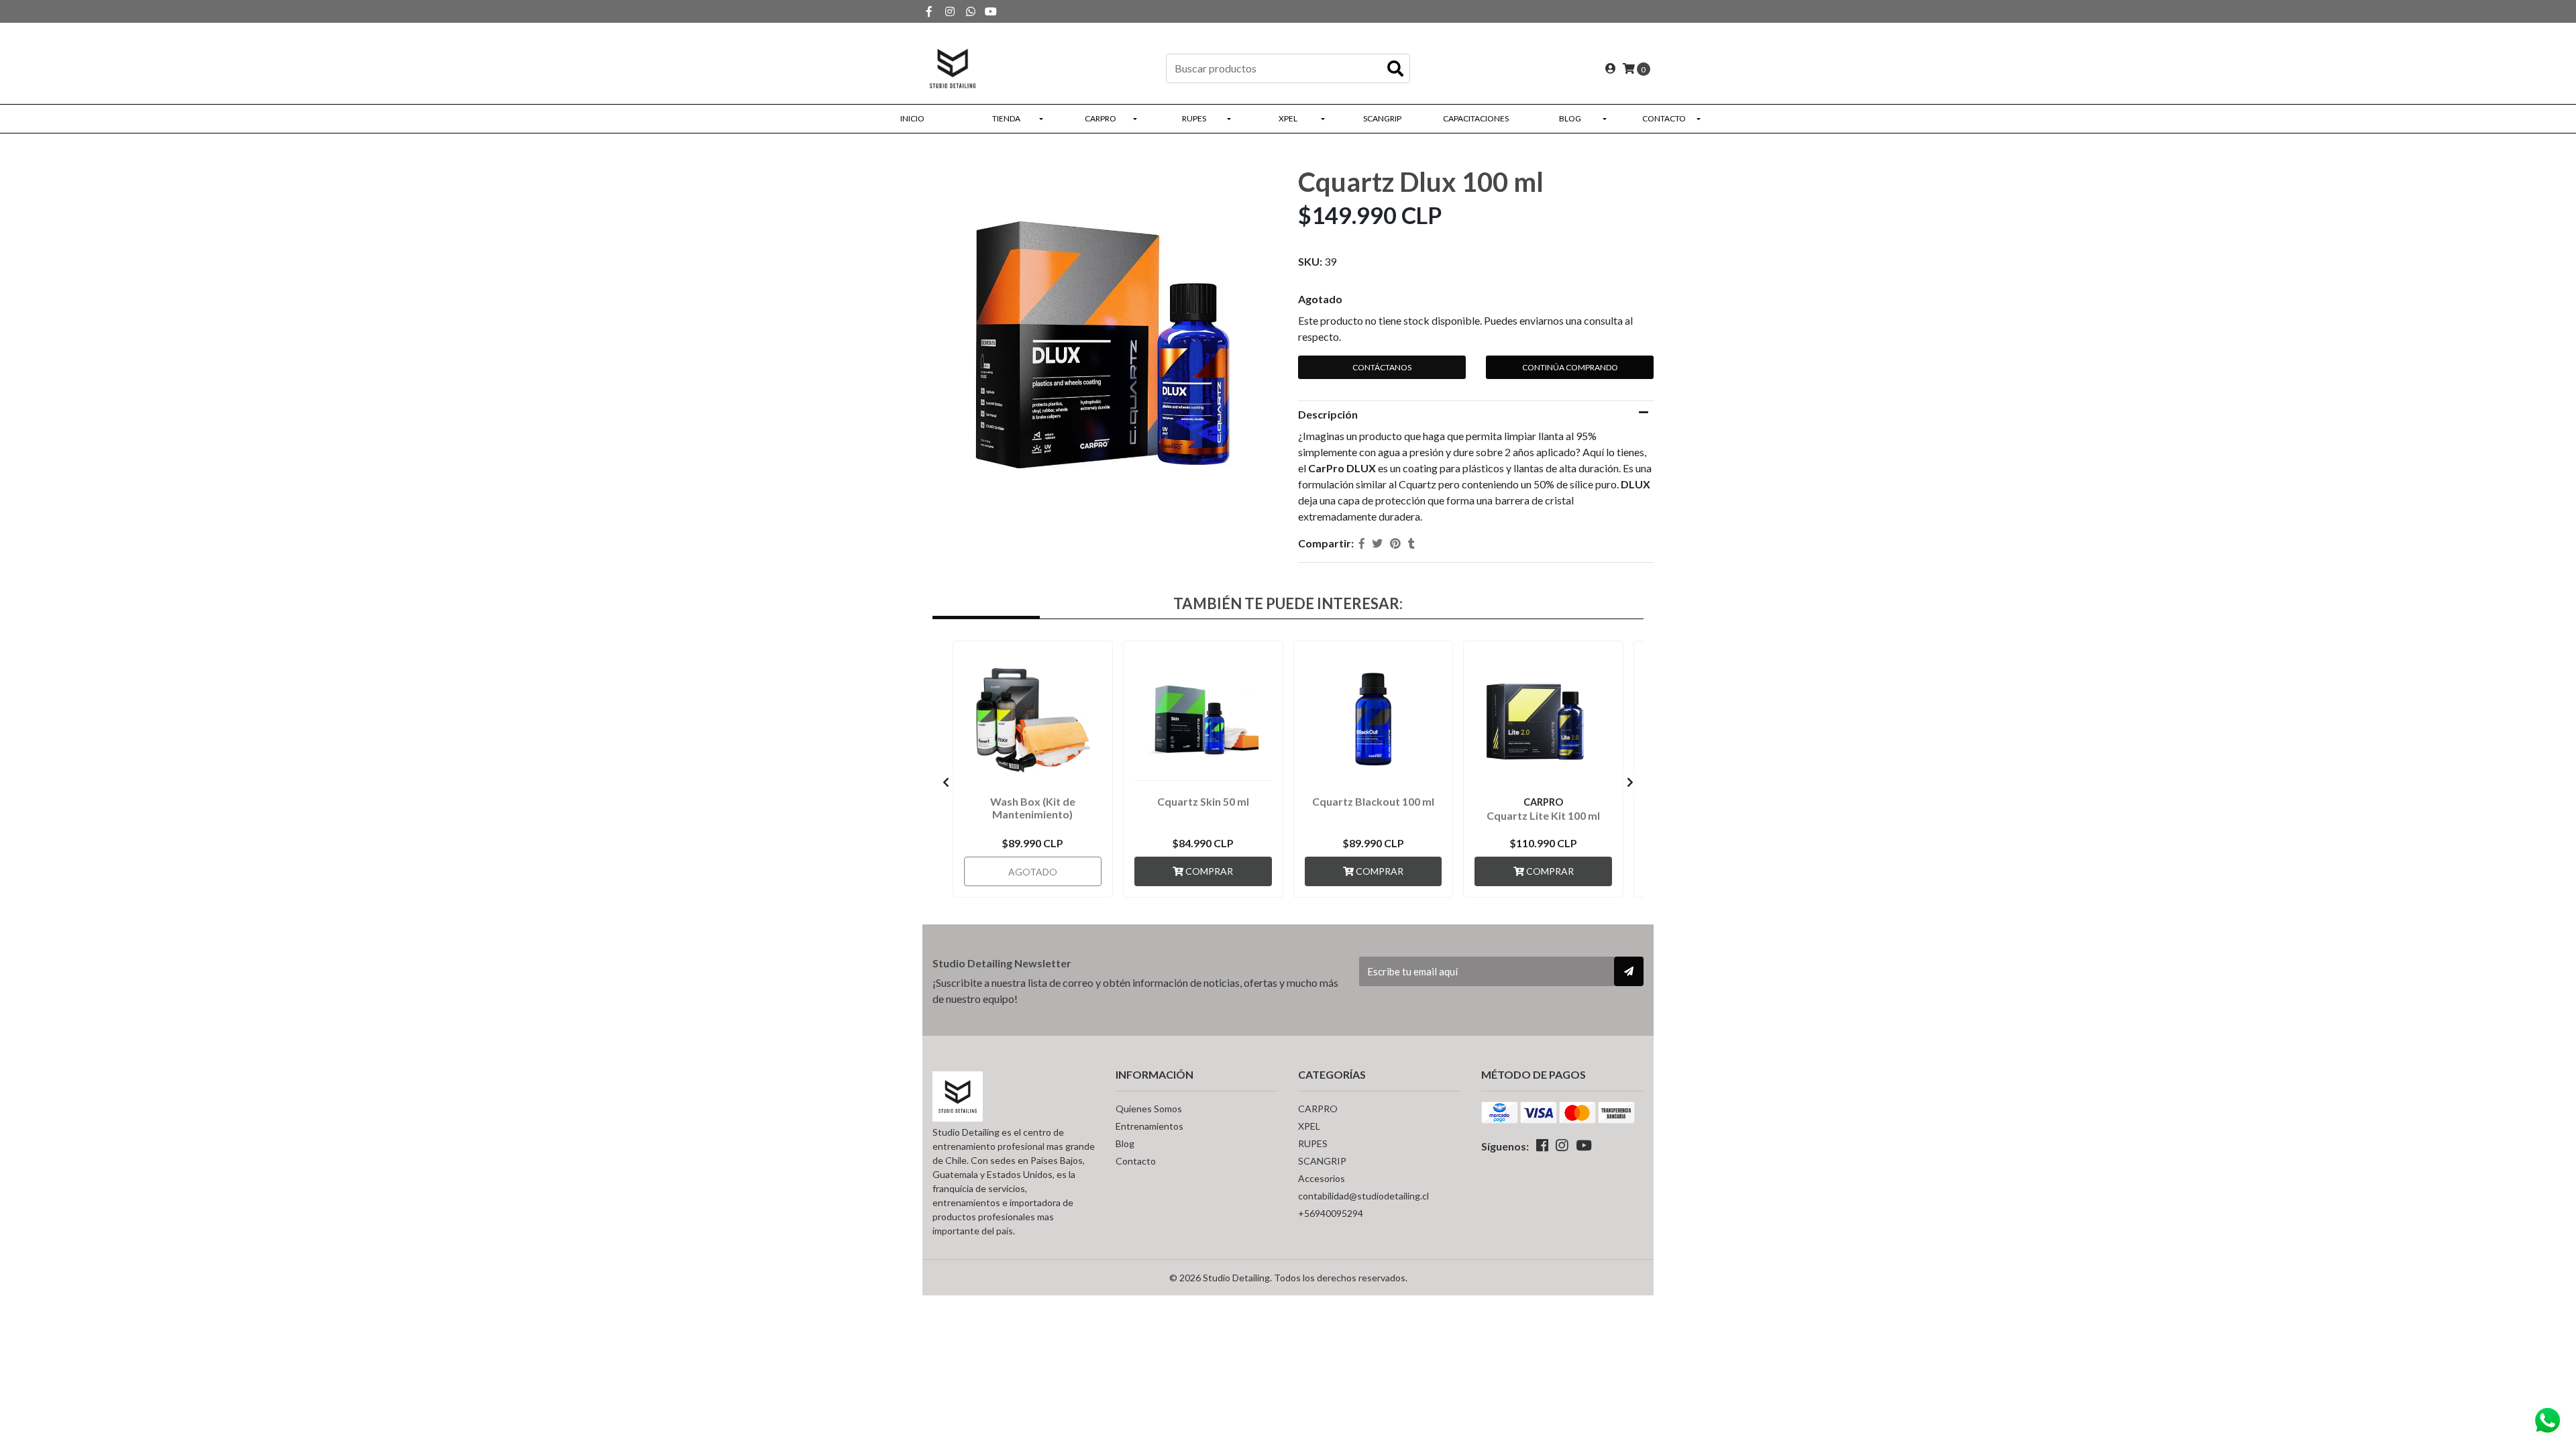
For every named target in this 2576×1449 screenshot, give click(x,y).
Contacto (1664, 118)
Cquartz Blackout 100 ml (1373, 801)
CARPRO (1101, 118)
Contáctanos (1382, 367)
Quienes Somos (1149, 1109)
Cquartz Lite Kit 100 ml (1543, 815)
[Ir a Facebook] (929, 11)
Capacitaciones (1476, 118)
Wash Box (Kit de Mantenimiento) (1033, 808)
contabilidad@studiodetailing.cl (1363, 1196)
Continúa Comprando (1570, 367)
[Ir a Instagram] (950, 11)
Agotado (1320, 299)
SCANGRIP (1382, 118)
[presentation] (946, 782)
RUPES (1194, 118)
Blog (1570, 118)
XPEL (1288, 118)
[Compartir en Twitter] (1377, 543)
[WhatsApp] (971, 11)
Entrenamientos (1149, 1126)
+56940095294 (1331, 1213)
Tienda (1006, 118)
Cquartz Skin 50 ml (1203, 801)
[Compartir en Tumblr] (1411, 543)
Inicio (912, 118)
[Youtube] (991, 11)
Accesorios (1322, 1178)
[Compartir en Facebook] (1362, 543)
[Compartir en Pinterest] (1395, 543)
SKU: (1310, 261)
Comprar (1208, 871)
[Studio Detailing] (953, 67)
